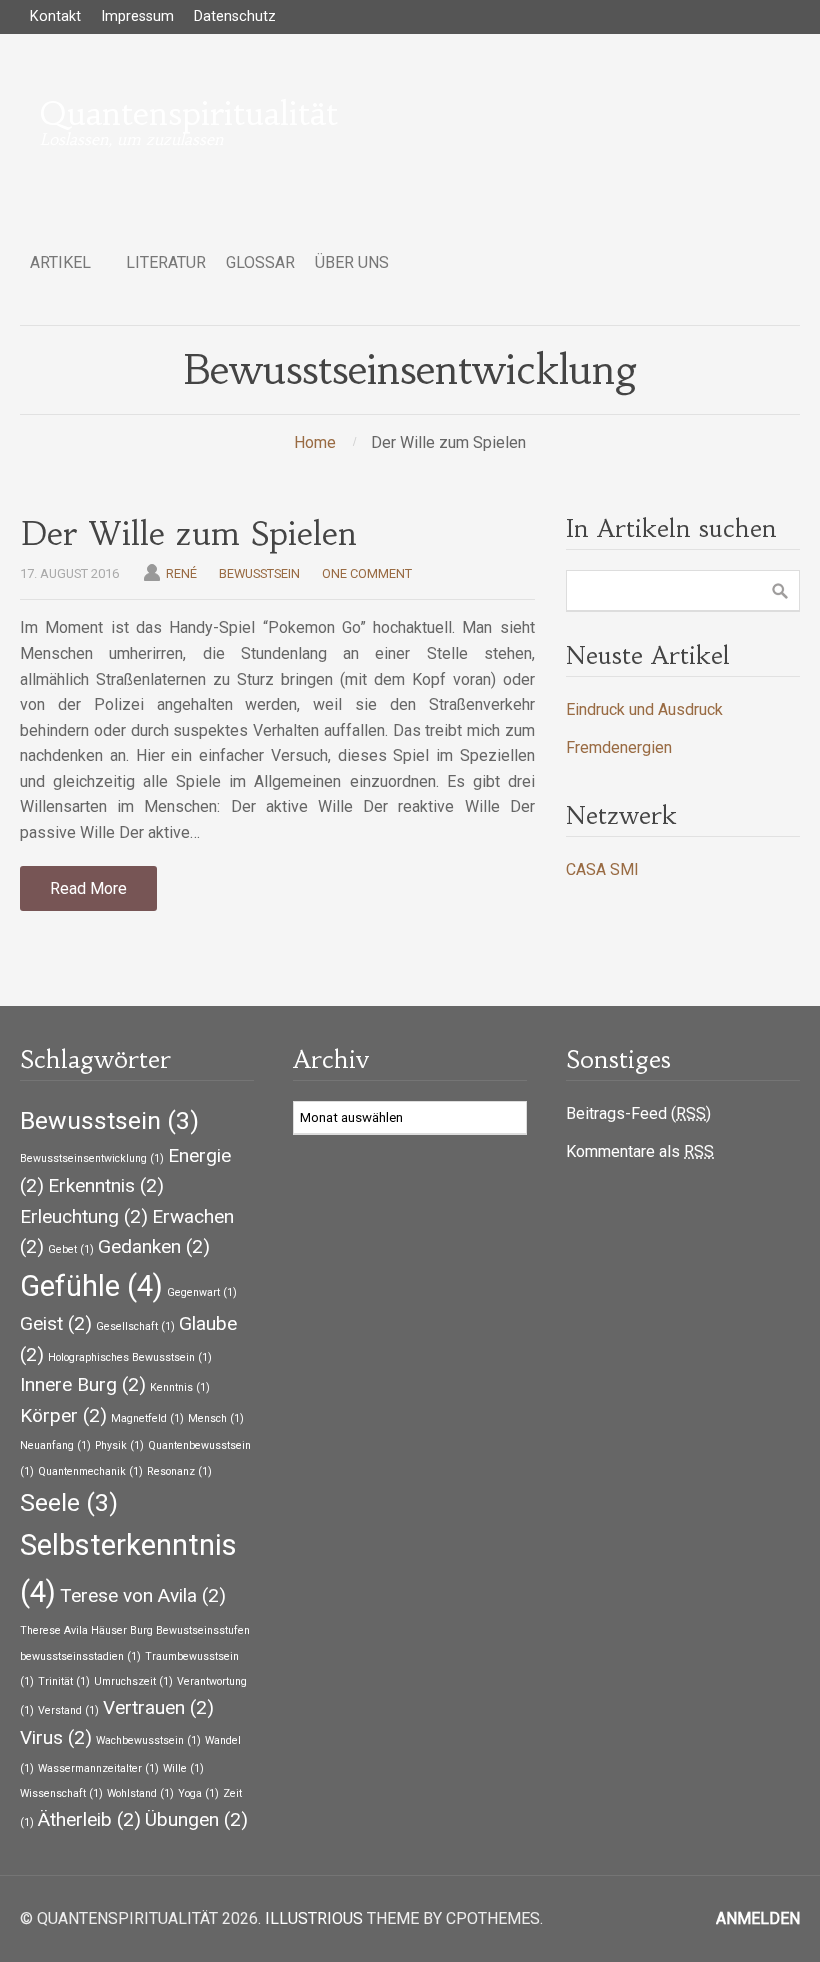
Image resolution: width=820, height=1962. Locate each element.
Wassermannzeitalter (98, 1768)
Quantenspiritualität (189, 114)
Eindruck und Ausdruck (644, 709)
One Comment (367, 573)
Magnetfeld (147, 1418)
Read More (88, 888)
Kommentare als (640, 1151)
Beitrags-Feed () (638, 1113)
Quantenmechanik (90, 1471)
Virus (56, 1737)
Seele (69, 1502)
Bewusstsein (259, 573)
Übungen (196, 1819)
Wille (183, 1768)
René (181, 573)
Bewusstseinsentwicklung (92, 1158)
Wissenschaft (61, 1793)
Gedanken (154, 1246)
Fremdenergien (619, 747)
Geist (56, 1323)
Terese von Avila (143, 1595)
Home (315, 442)
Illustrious (314, 1918)
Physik (119, 1445)
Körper (63, 1415)
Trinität (64, 1681)
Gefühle (91, 1286)
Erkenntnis (106, 1185)
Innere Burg (83, 1384)
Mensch (216, 1418)
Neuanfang (55, 1445)
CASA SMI (602, 869)
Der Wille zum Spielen (188, 534)
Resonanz (179, 1471)
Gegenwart (202, 1292)
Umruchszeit (133, 1681)
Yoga (198, 1793)
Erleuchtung (84, 1216)
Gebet (71, 1249)
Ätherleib (89, 1819)
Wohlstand (140, 1793)
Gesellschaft (135, 1326)
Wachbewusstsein (148, 1740)
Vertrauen (158, 1707)
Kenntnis (180, 1387)
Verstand (68, 1710)
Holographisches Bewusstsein (130, 1357)
